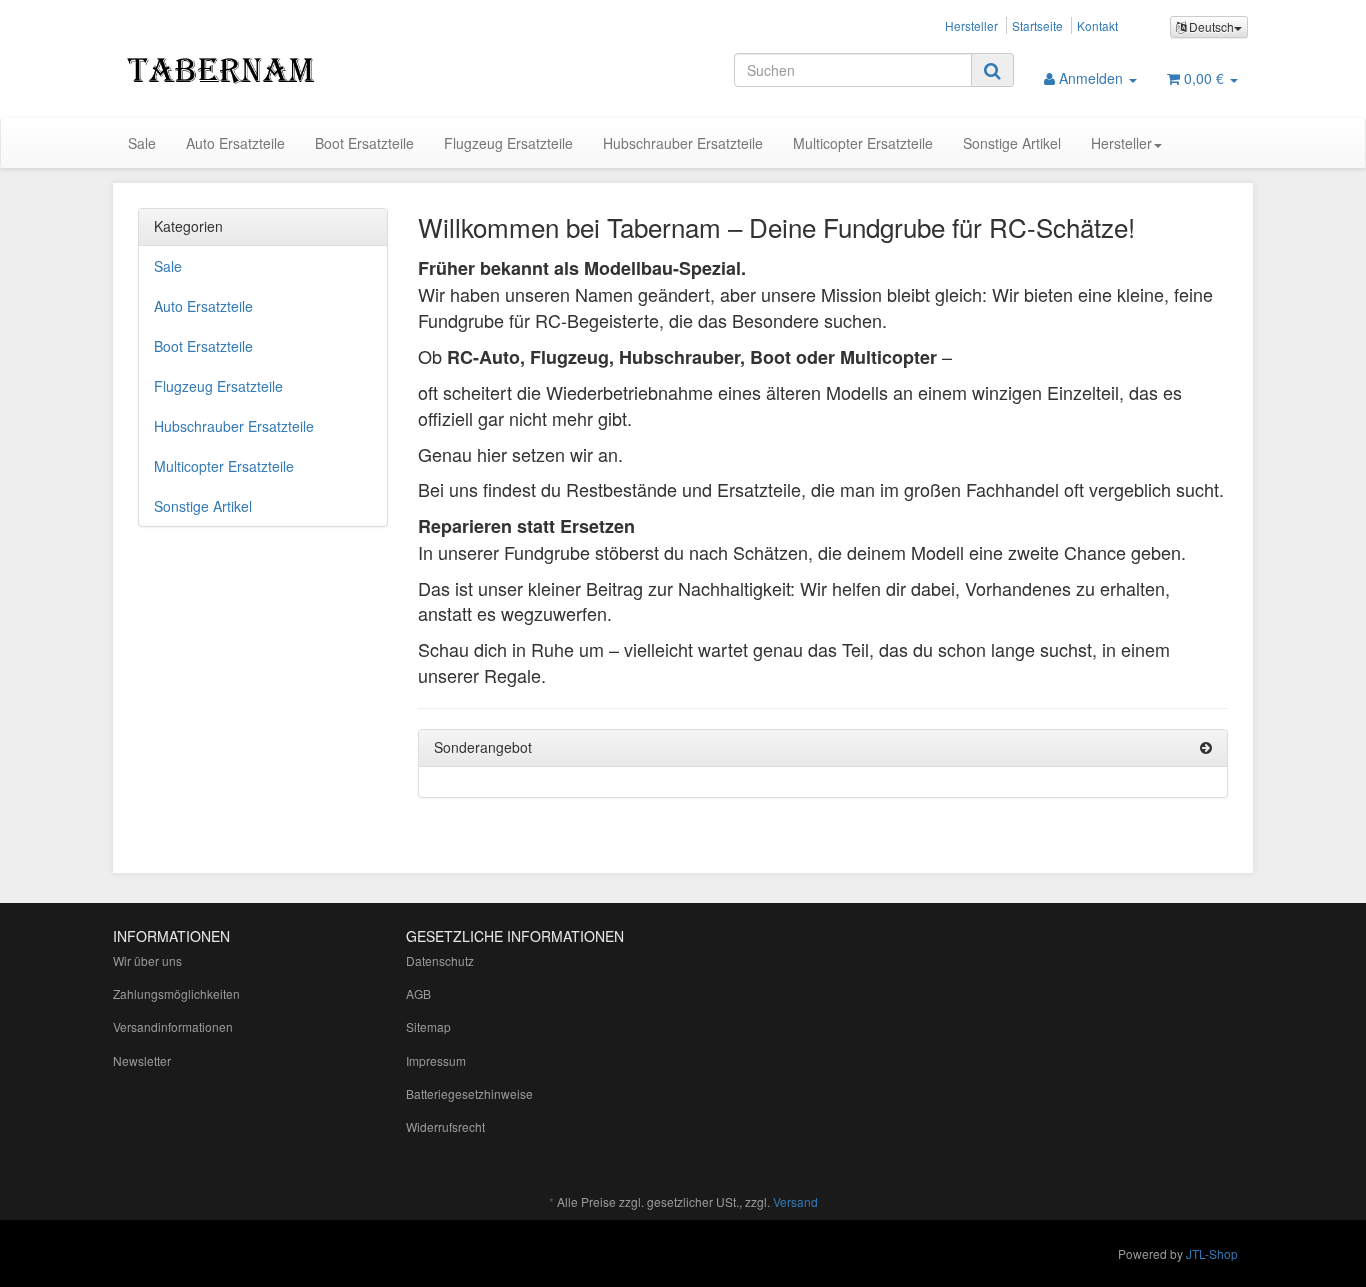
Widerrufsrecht (445, 1126)
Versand (795, 1201)
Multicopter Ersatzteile (863, 143)
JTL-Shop (1212, 1253)
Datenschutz (440, 960)
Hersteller (971, 25)
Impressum (436, 1060)
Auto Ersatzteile (235, 143)
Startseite (1037, 25)
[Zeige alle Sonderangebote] (1206, 747)
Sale (142, 143)
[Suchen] (992, 70)
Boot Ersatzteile (364, 143)
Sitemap (428, 1026)
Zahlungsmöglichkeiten (176, 993)
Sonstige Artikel (1012, 143)
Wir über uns (147, 960)
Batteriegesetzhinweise (469, 1093)
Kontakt (1097, 25)
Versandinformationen (173, 1026)
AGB (418, 993)
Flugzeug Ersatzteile (508, 143)
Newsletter (142, 1060)
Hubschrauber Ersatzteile (683, 143)
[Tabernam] (293, 68)
